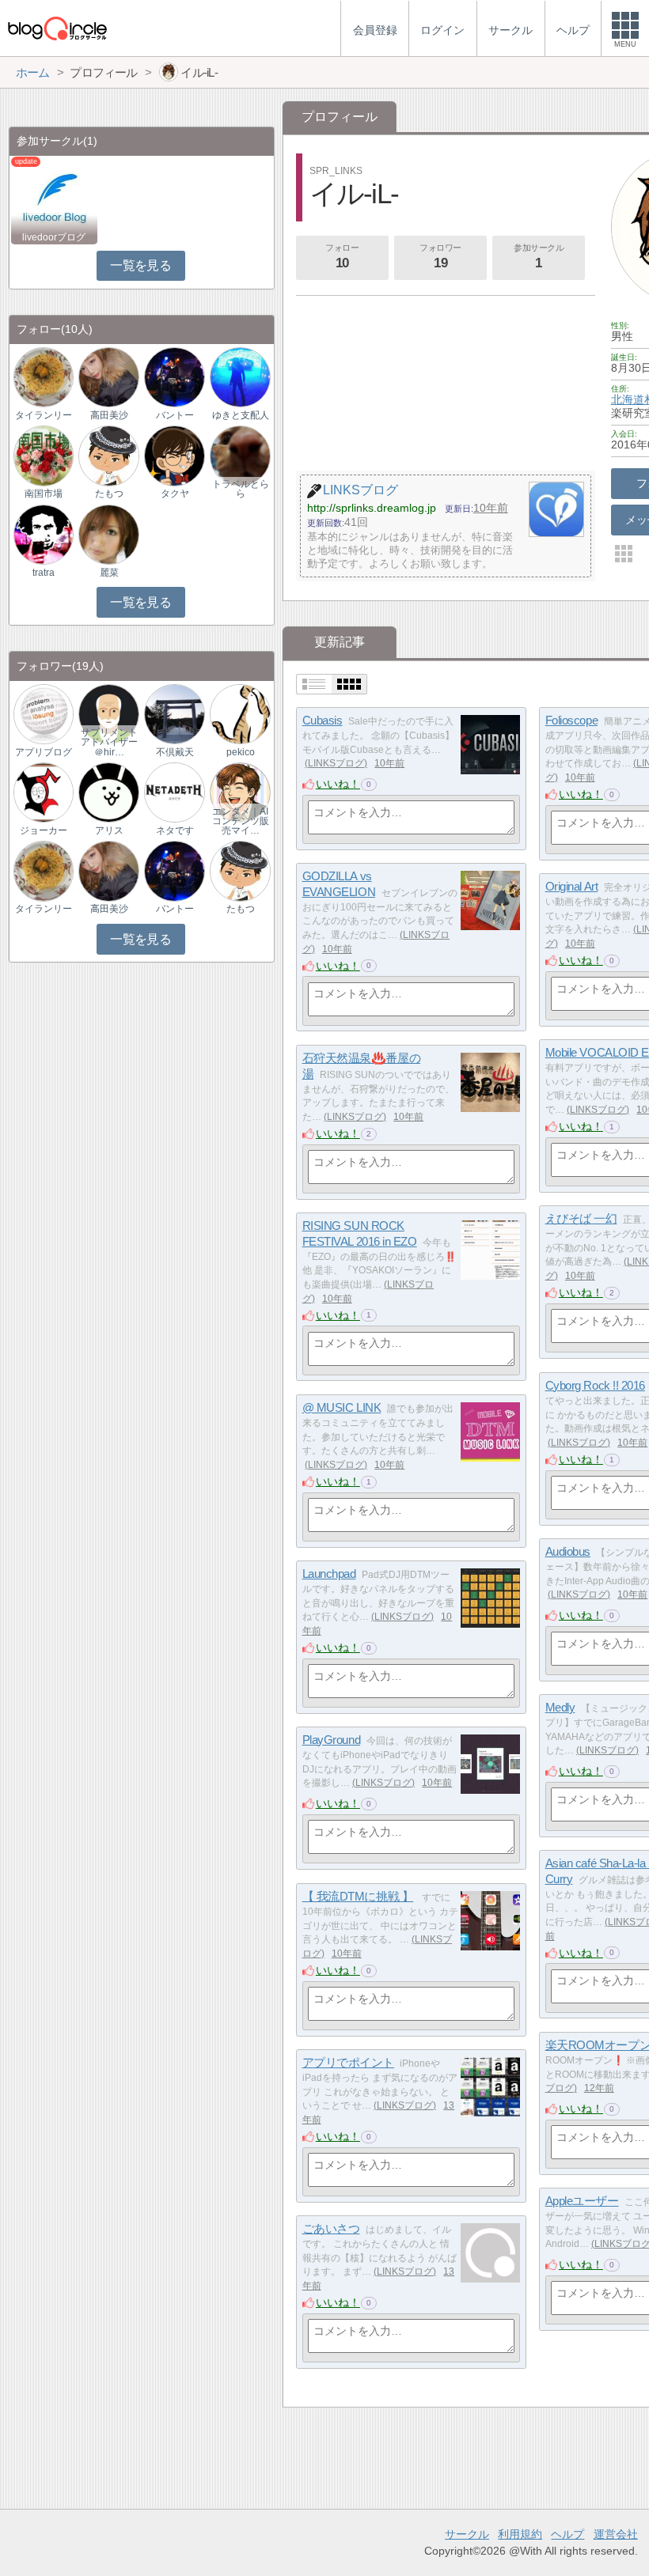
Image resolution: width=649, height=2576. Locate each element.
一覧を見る (140, 265)
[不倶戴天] (174, 713)
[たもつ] (108, 455)
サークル (467, 2534)
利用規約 (520, 2534)
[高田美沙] (108, 377)
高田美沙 (109, 415)
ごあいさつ (331, 2228)
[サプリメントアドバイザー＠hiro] (108, 713)
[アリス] (108, 792)
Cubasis (323, 720)
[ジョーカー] (44, 792)
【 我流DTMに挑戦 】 (358, 1896)
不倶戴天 (175, 752)
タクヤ (175, 494)
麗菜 (109, 573)
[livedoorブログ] (54, 200)
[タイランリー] (44, 377)
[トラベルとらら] (240, 455)
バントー (175, 415)
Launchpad (329, 1574)
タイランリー (44, 415)
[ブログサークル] (57, 28)
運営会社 (616, 2534)
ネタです (175, 830)
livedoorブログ (54, 237)
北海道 (628, 399)
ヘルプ (567, 2534)
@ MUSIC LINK (342, 1407)
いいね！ (338, 784)
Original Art (572, 886)
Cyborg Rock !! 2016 (595, 1385)
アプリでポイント (348, 2062)
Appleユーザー (582, 2201)
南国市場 (44, 494)
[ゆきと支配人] (240, 377)
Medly (560, 1707)
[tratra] (44, 533)
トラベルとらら (241, 489)
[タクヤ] (174, 455)
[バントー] (174, 377)
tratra (44, 573)
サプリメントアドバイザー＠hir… (109, 742)
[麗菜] (108, 533)
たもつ (109, 494)
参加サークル (539, 257)
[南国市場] (44, 455)
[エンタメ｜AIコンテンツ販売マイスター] (240, 792)
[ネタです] (174, 792)
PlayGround (332, 1740)
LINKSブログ (336, 763)
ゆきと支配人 (241, 415)
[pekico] (240, 713)
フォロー (342, 257)
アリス (109, 830)
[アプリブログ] (44, 713)
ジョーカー (44, 830)
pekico (241, 752)
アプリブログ (44, 752)
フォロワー (440, 257)
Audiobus (568, 1551)
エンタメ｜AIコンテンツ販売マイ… (241, 821)
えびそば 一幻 (581, 1218)
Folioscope (572, 720)
